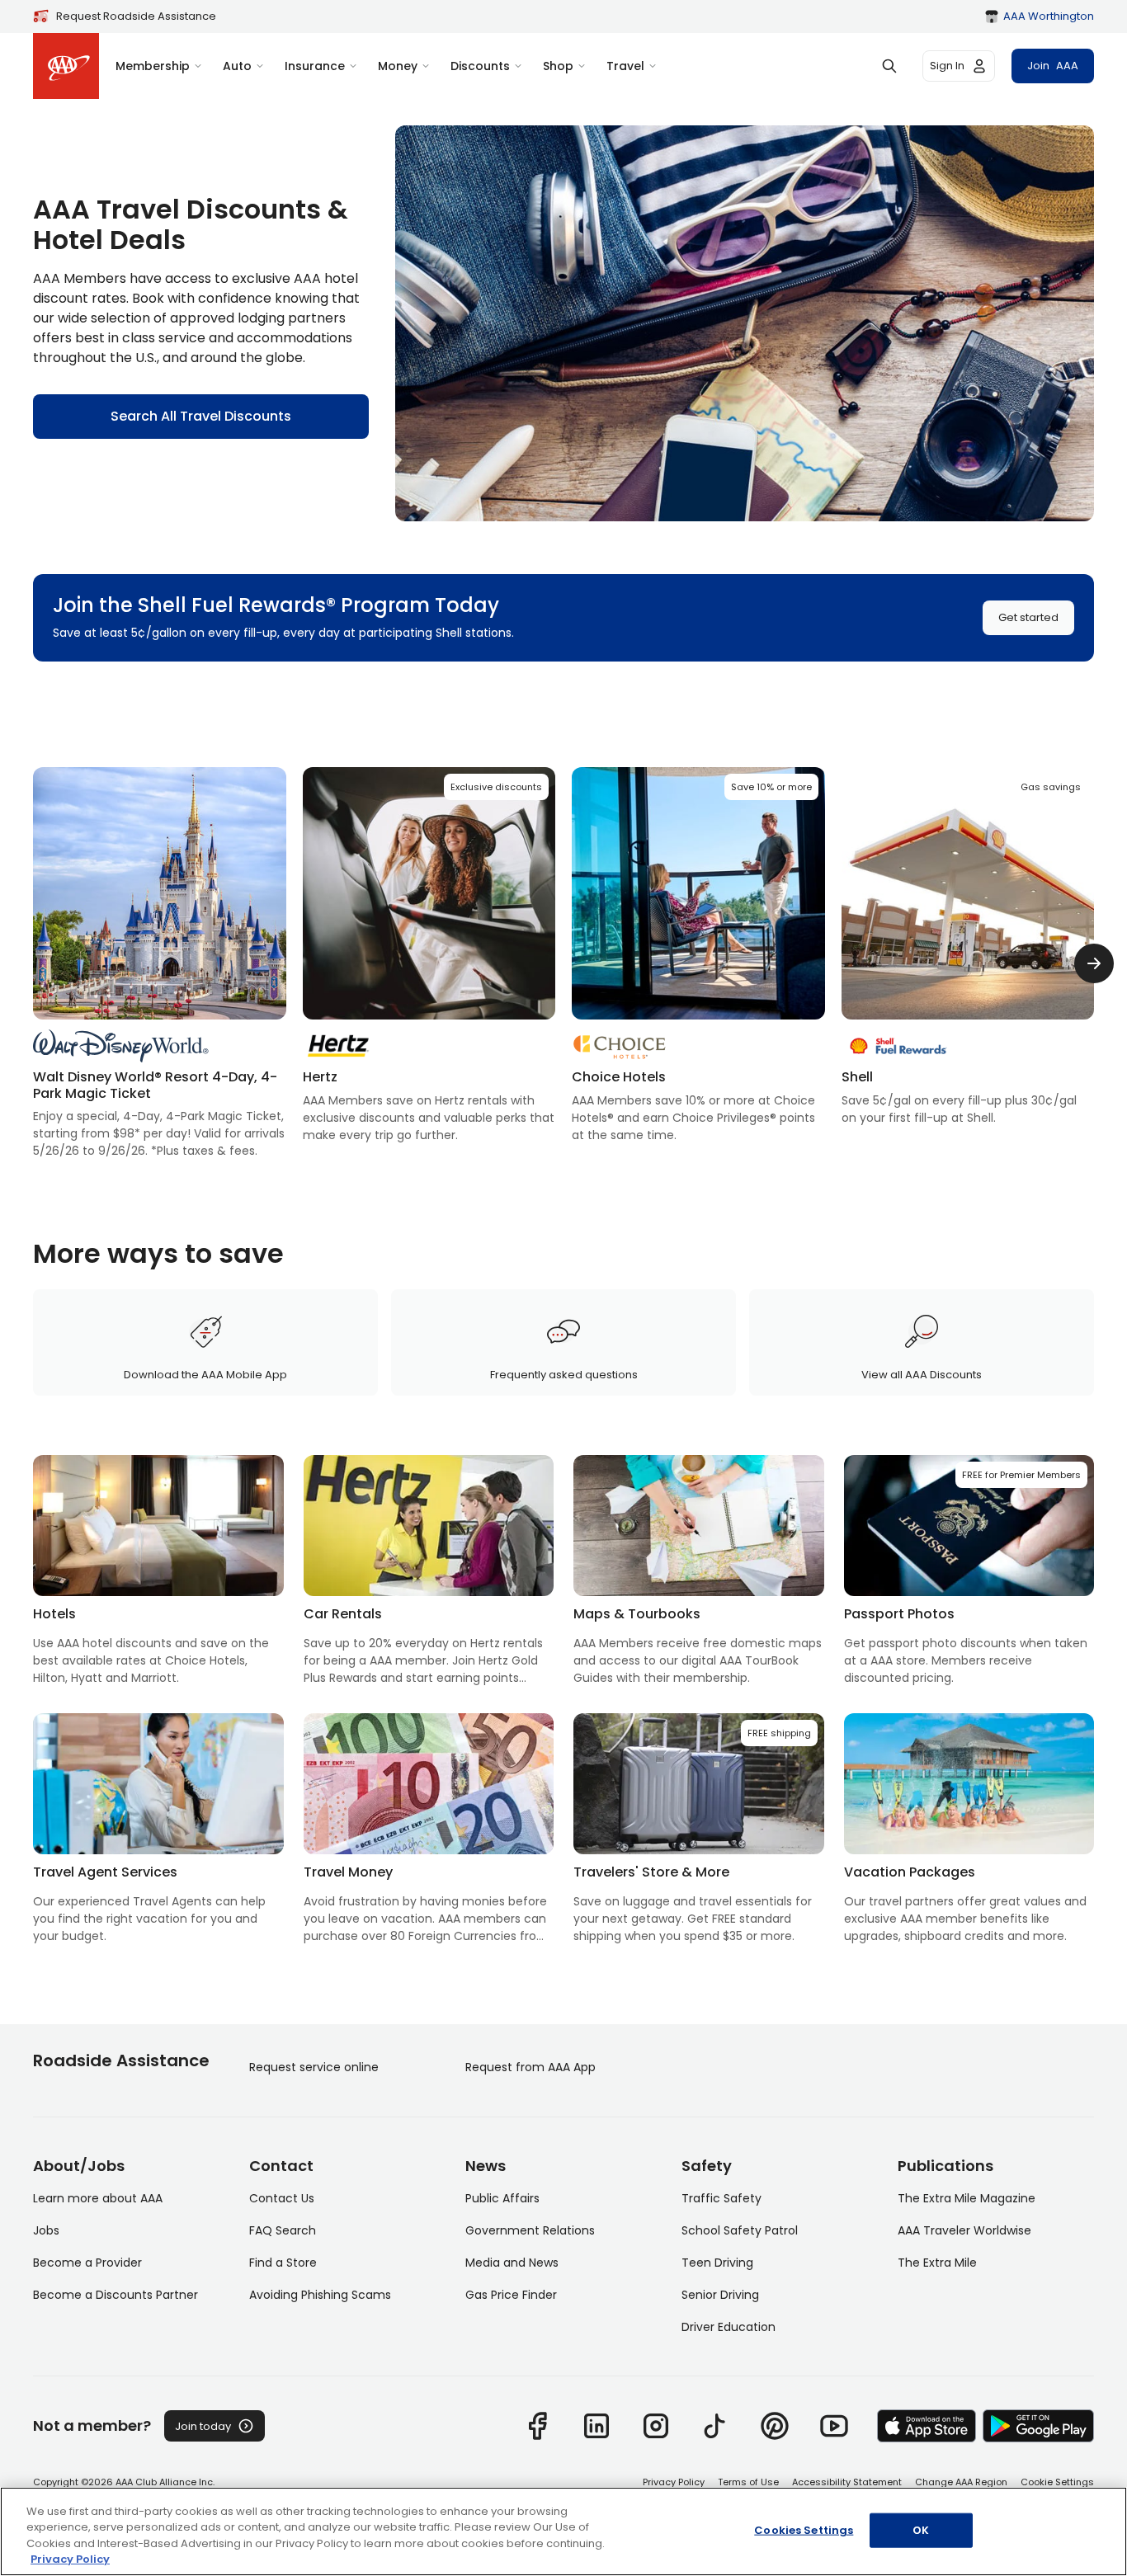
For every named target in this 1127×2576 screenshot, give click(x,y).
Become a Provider (87, 2263)
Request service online (314, 2067)
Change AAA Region (961, 2482)
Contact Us (282, 2198)
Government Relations (530, 2230)
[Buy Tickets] (160, 963)
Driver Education (729, 2327)
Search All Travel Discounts (201, 416)
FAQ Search (283, 2230)
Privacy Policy (674, 2482)
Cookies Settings (804, 2530)
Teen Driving (717, 2263)
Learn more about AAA (98, 2198)
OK (921, 2530)
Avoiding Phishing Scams (320, 2295)
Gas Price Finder (511, 2295)
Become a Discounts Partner (116, 2295)
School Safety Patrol (740, 2230)
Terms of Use (748, 2482)
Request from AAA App (530, 2067)
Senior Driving (720, 2295)
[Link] (537, 2426)
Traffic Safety (721, 2198)
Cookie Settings (1057, 2482)
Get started (1028, 617)
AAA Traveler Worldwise (964, 2230)
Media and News (512, 2263)
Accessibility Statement (847, 2482)
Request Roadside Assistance (136, 16)
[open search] (889, 66)
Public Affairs (502, 2198)
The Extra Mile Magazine (967, 2198)
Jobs (46, 2230)
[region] (563, 2531)
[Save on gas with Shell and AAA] (968, 947)
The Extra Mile (937, 2263)
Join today (203, 2426)
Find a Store (283, 2263)
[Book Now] (429, 956)
